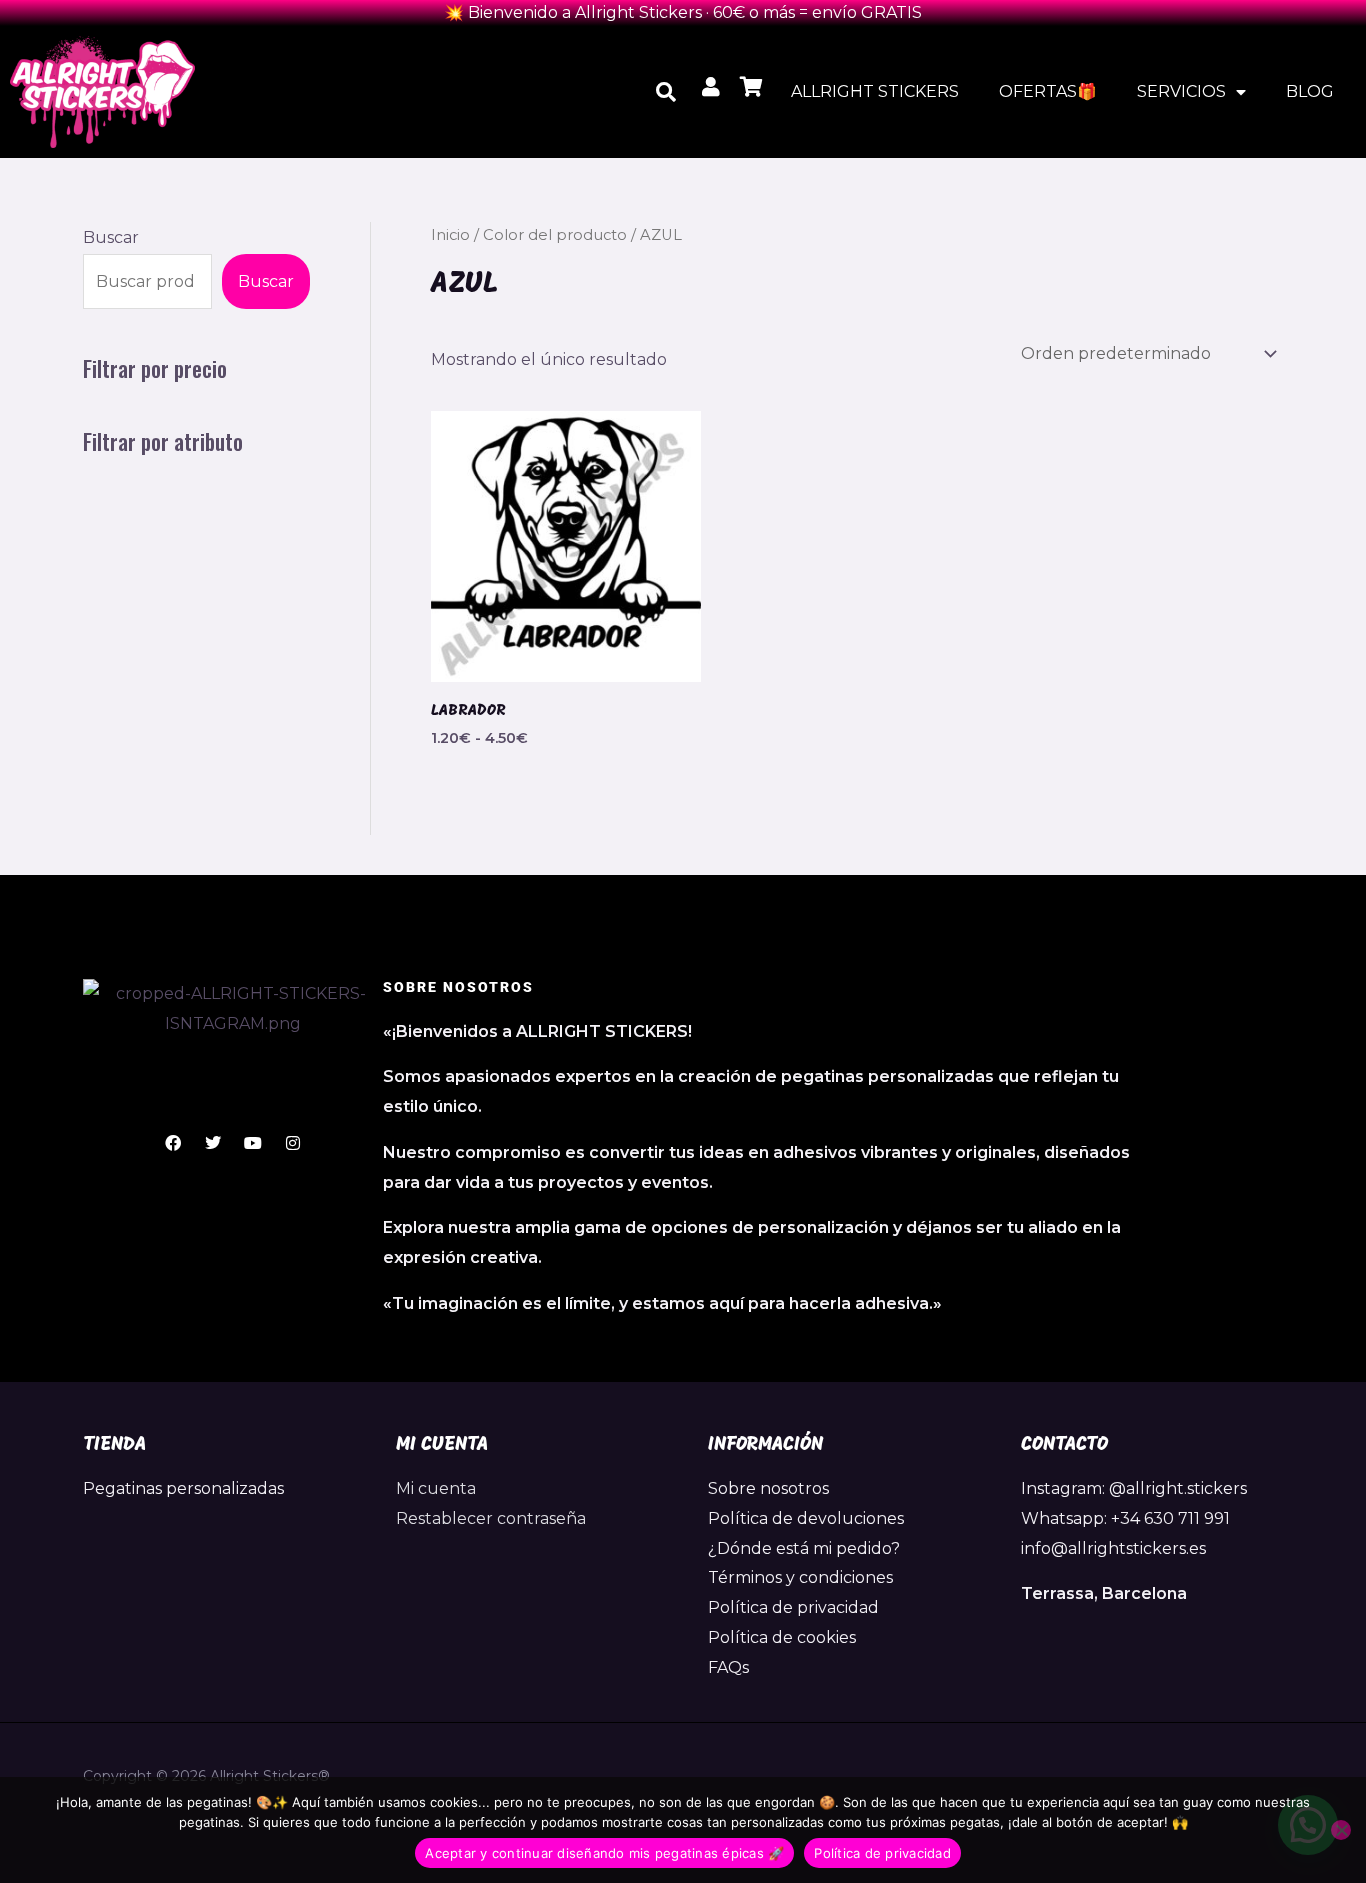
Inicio (450, 235)
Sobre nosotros (768, 1488)
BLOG (1310, 91)
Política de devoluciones (806, 1518)
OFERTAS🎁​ (1048, 91)
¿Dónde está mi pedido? (804, 1548)
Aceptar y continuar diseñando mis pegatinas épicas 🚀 (604, 1853)
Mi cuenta (436, 1488)
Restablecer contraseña (491, 1518)
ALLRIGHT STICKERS (875, 91)
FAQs (728, 1667)
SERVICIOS (1181, 91)
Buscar (111, 237)
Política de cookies (782, 1637)
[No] (1341, 1830)
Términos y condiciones (800, 1577)
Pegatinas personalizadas (183, 1488)
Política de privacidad (793, 1607)
